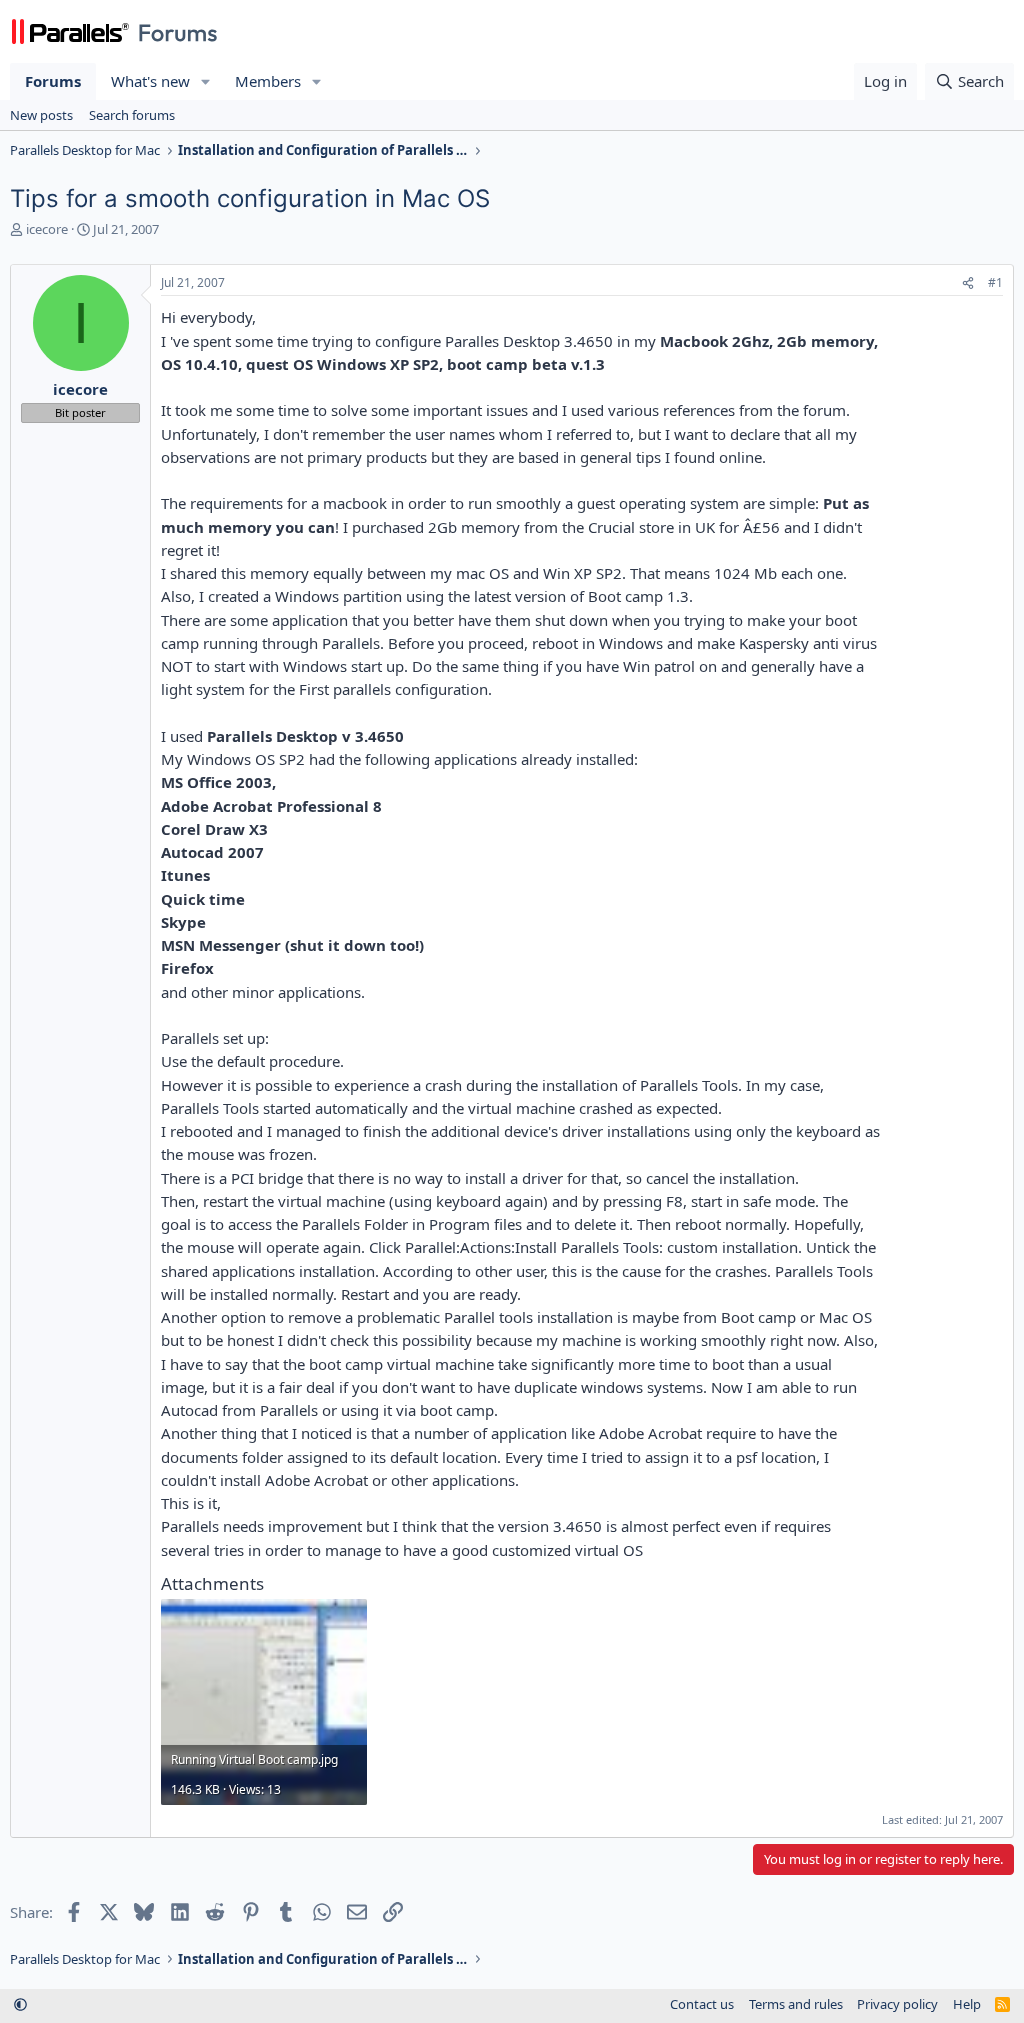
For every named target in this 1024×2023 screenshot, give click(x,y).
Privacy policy (897, 2004)
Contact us (702, 2004)
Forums (53, 81)
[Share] (968, 283)
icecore (47, 229)
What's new (150, 81)
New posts (41, 115)
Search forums (132, 115)
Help (967, 2004)
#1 (995, 282)
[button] (206, 81)
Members (268, 81)
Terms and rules (796, 2004)
